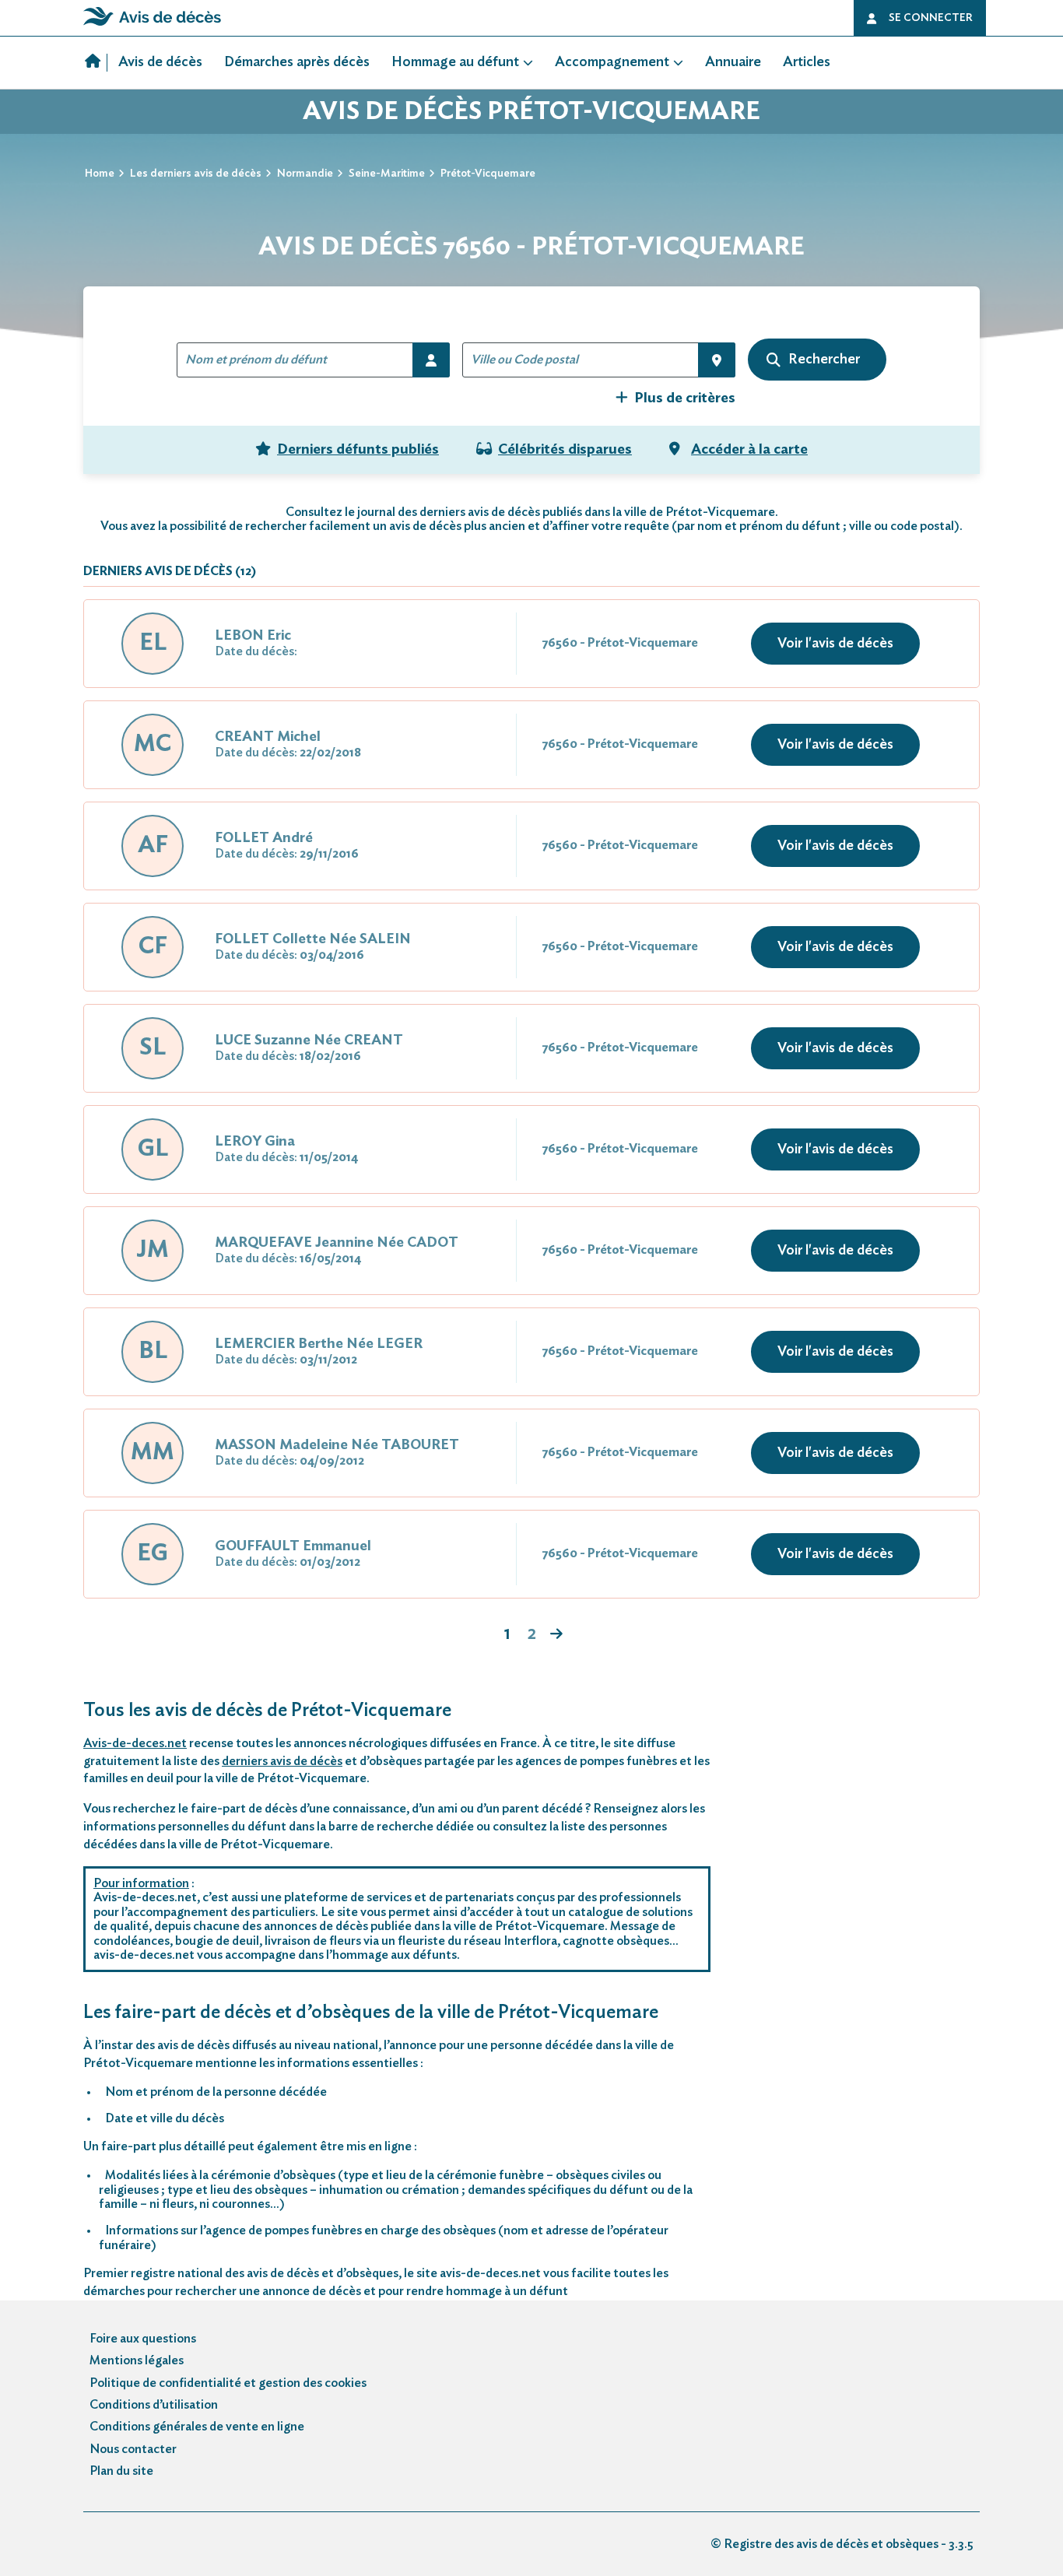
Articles (807, 62)
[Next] (556, 1635)
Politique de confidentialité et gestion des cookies (228, 2383)
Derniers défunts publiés (358, 450)
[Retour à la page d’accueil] (152, 26)
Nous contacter (133, 2449)
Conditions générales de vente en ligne (197, 2427)
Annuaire (733, 62)
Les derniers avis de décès (196, 174)
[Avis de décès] (96, 63)
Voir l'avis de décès (835, 644)
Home (100, 174)
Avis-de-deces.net (135, 1743)
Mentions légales (137, 2360)
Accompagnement (612, 62)
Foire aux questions (143, 2339)
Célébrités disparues (565, 450)
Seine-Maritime (387, 174)
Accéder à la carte (749, 450)
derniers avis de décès (282, 1761)
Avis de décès (160, 62)
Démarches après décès (297, 62)
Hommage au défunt (455, 62)
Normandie (305, 174)
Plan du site (121, 2471)
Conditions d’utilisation (154, 2405)
